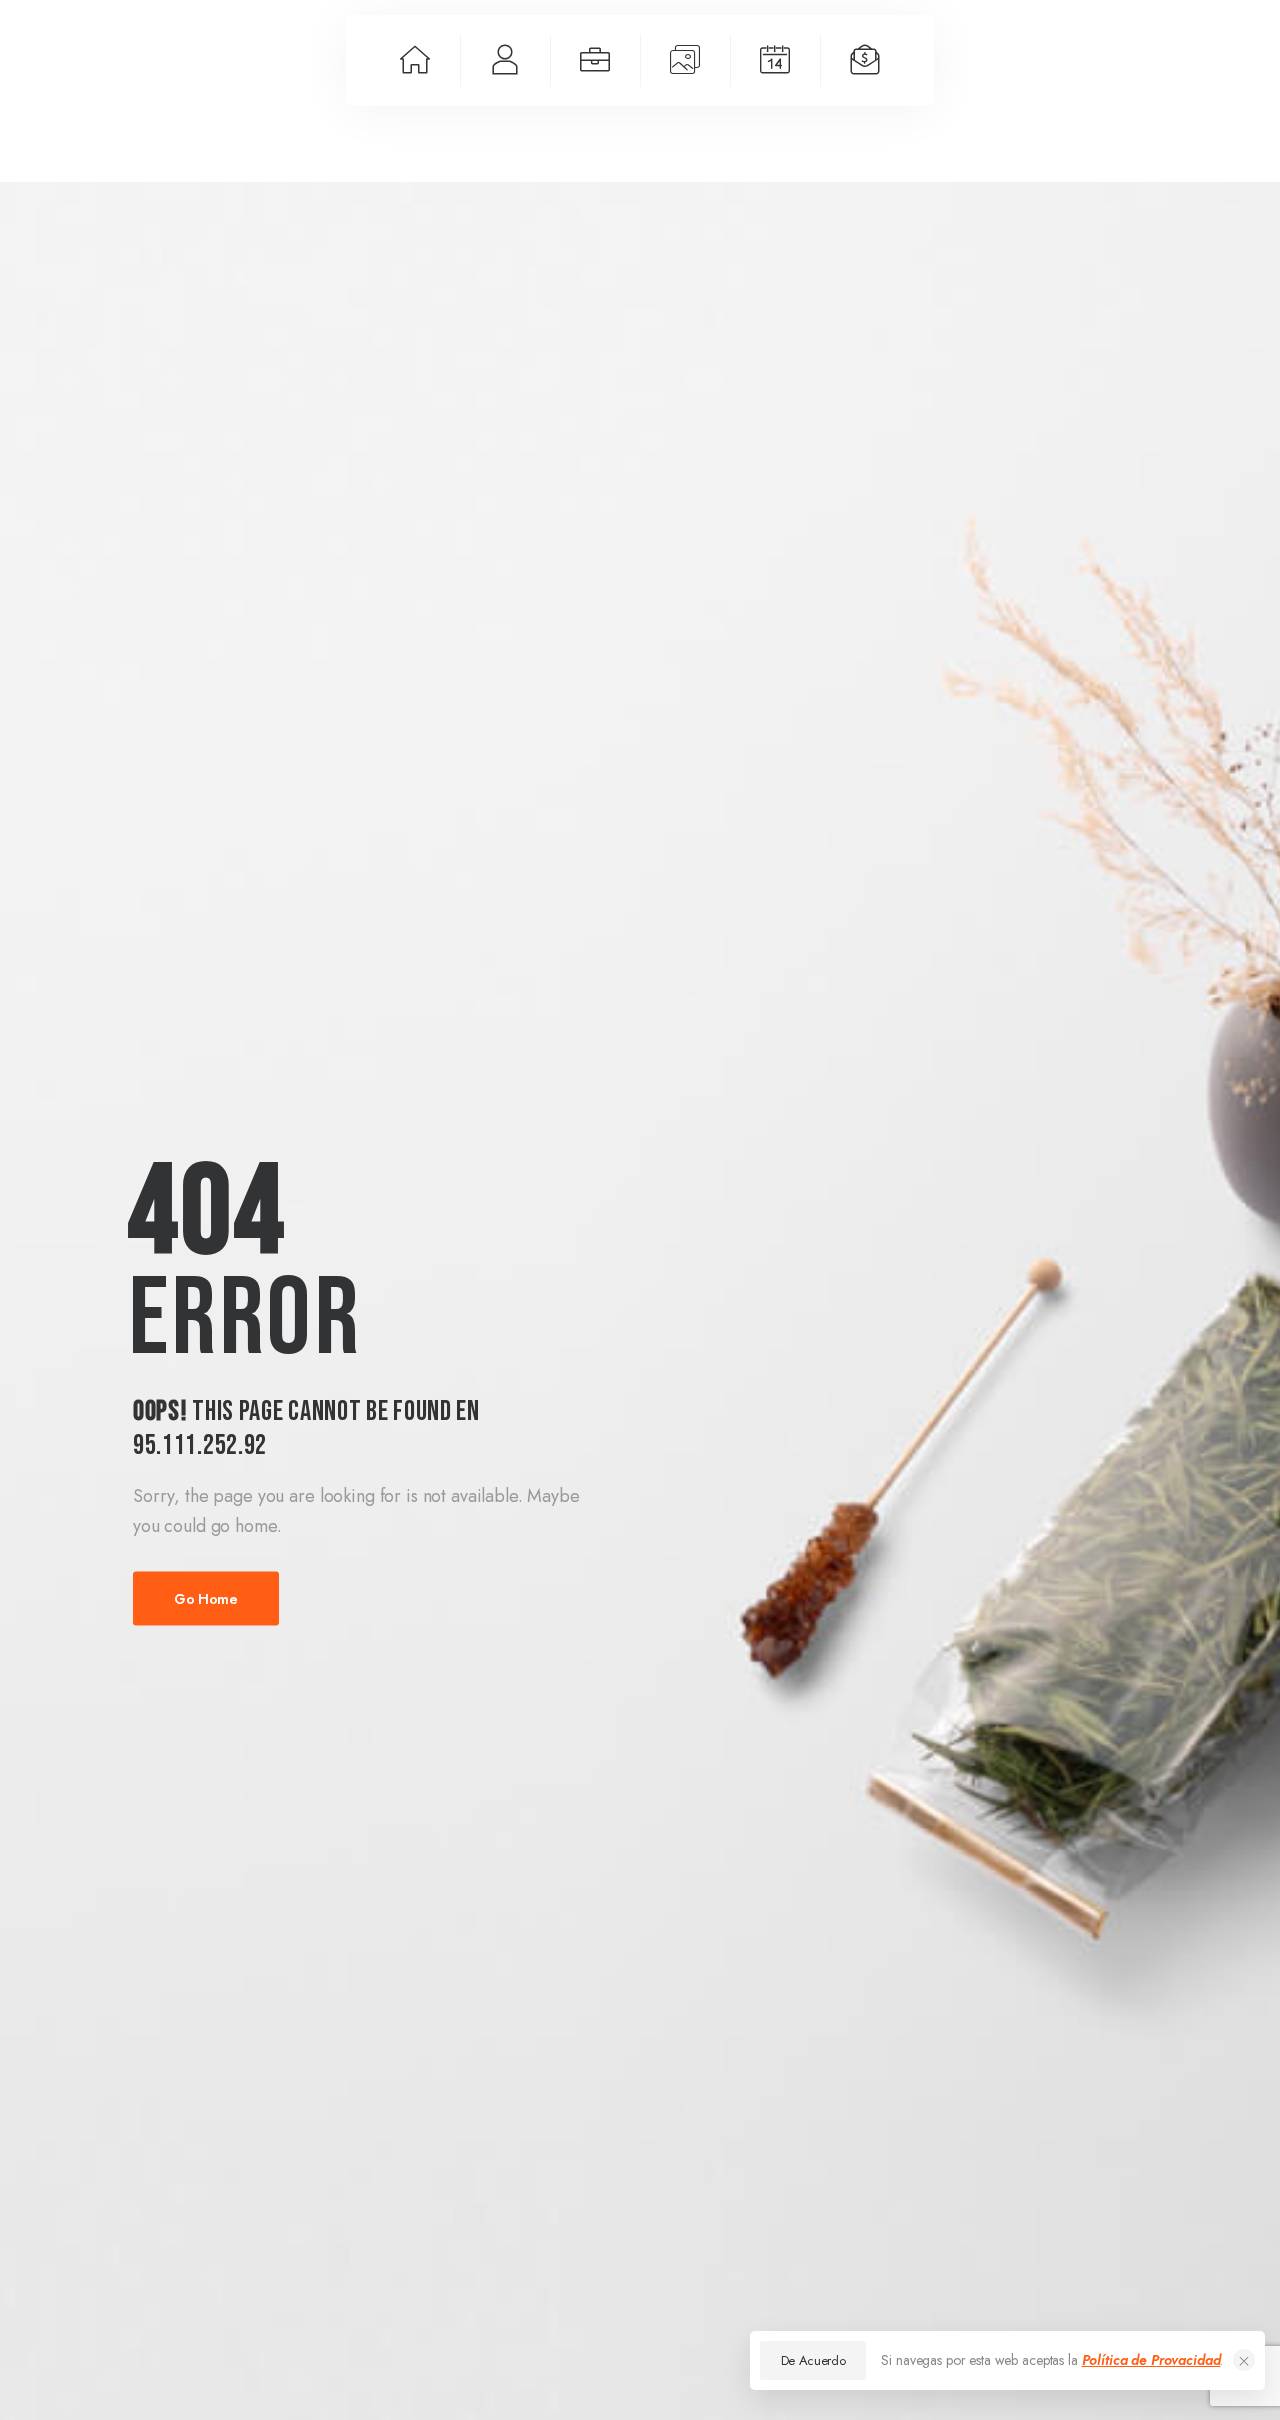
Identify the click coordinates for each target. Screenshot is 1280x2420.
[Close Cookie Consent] (1244, 2360)
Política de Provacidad (1151, 2360)
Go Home (206, 1598)
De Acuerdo (813, 2360)
